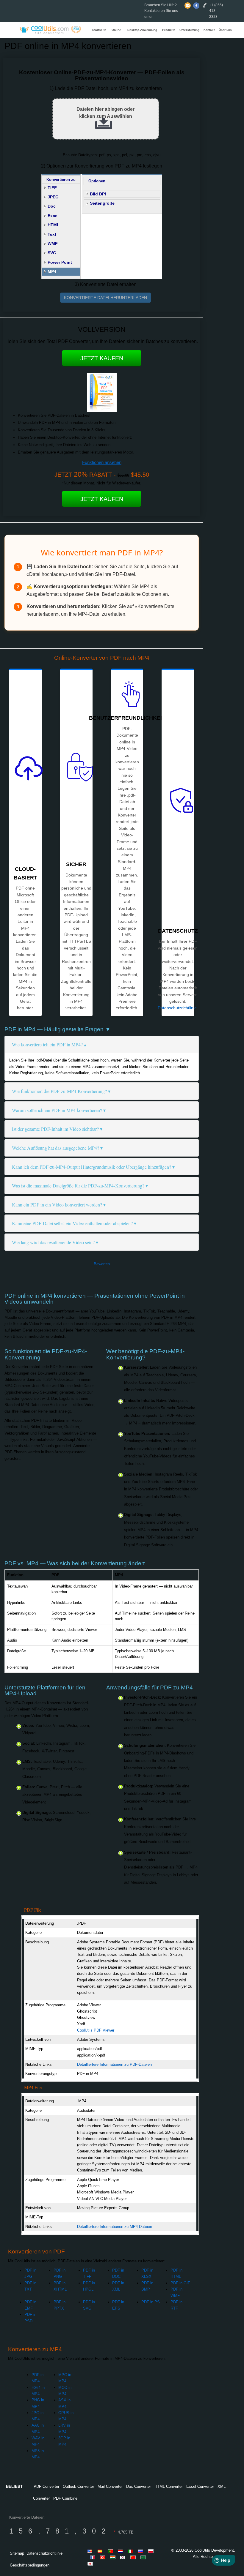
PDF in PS (151, 2302)
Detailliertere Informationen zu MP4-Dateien (115, 2227)
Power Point (60, 262)
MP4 (52, 271)
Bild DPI (98, 194)
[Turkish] (104, 2557)
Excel (53, 216)
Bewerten (102, 1264)
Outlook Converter (78, 2486)
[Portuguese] (111, 2551)
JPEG (53, 197)
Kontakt (209, 30)
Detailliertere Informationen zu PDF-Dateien (114, 2064)
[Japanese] (91, 2564)
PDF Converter (46, 2486)
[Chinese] (134, 2557)
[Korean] (124, 2557)
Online (116, 30)
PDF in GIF (180, 2283)
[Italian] (132, 2551)
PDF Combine (65, 2498)
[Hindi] (114, 2557)
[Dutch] (121, 2551)
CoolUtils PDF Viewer (96, 2030)
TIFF (52, 188)
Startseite (99, 30)
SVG (52, 253)
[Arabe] (144, 2557)
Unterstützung (189, 30)
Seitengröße (102, 203)
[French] (93, 2557)
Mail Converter (110, 2486)
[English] (91, 2551)
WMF (53, 244)
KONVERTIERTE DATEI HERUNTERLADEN (105, 298)
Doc (52, 206)
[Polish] (152, 2551)
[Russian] (142, 2551)
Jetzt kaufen (102, 358)
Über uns (225, 30)
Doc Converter (139, 2486)
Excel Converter (200, 2486)
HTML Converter (169, 2486)
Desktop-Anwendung (142, 30)
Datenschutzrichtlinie (177, 1008)
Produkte (169, 30)
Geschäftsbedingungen (30, 2565)
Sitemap (17, 2553)
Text (52, 234)
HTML (54, 225)
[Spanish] (101, 2551)
